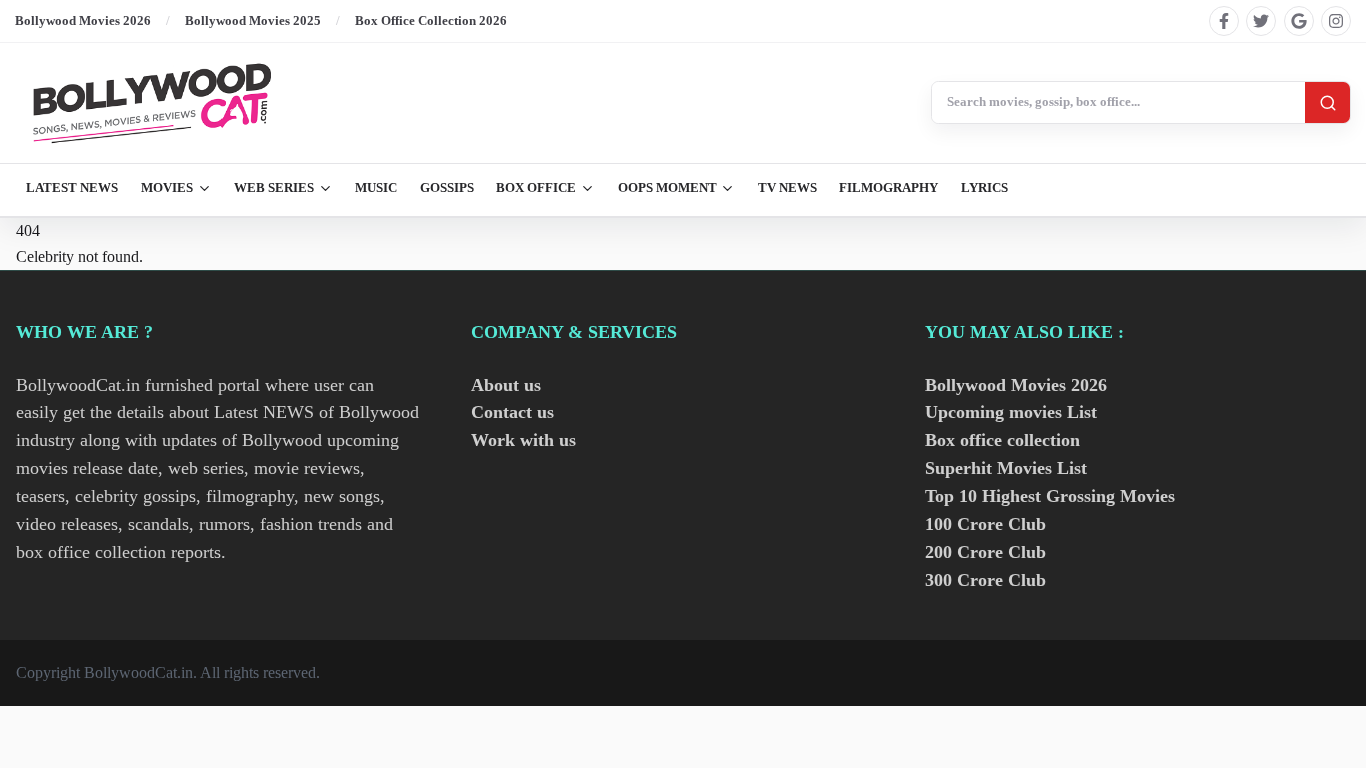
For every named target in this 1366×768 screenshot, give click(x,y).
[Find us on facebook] (1224, 21)
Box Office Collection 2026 (431, 20)
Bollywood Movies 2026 (83, 20)
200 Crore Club (985, 552)
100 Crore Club (985, 524)
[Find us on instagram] (1336, 21)
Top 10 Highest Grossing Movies (1050, 496)
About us (506, 385)
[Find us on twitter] (1261, 21)
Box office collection (1002, 440)
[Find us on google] (1299, 21)
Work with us (523, 440)
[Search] (1327, 102)
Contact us (512, 412)
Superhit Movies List (1006, 468)
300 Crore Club (985, 580)
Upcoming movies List (1011, 412)
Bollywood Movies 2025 (253, 20)
